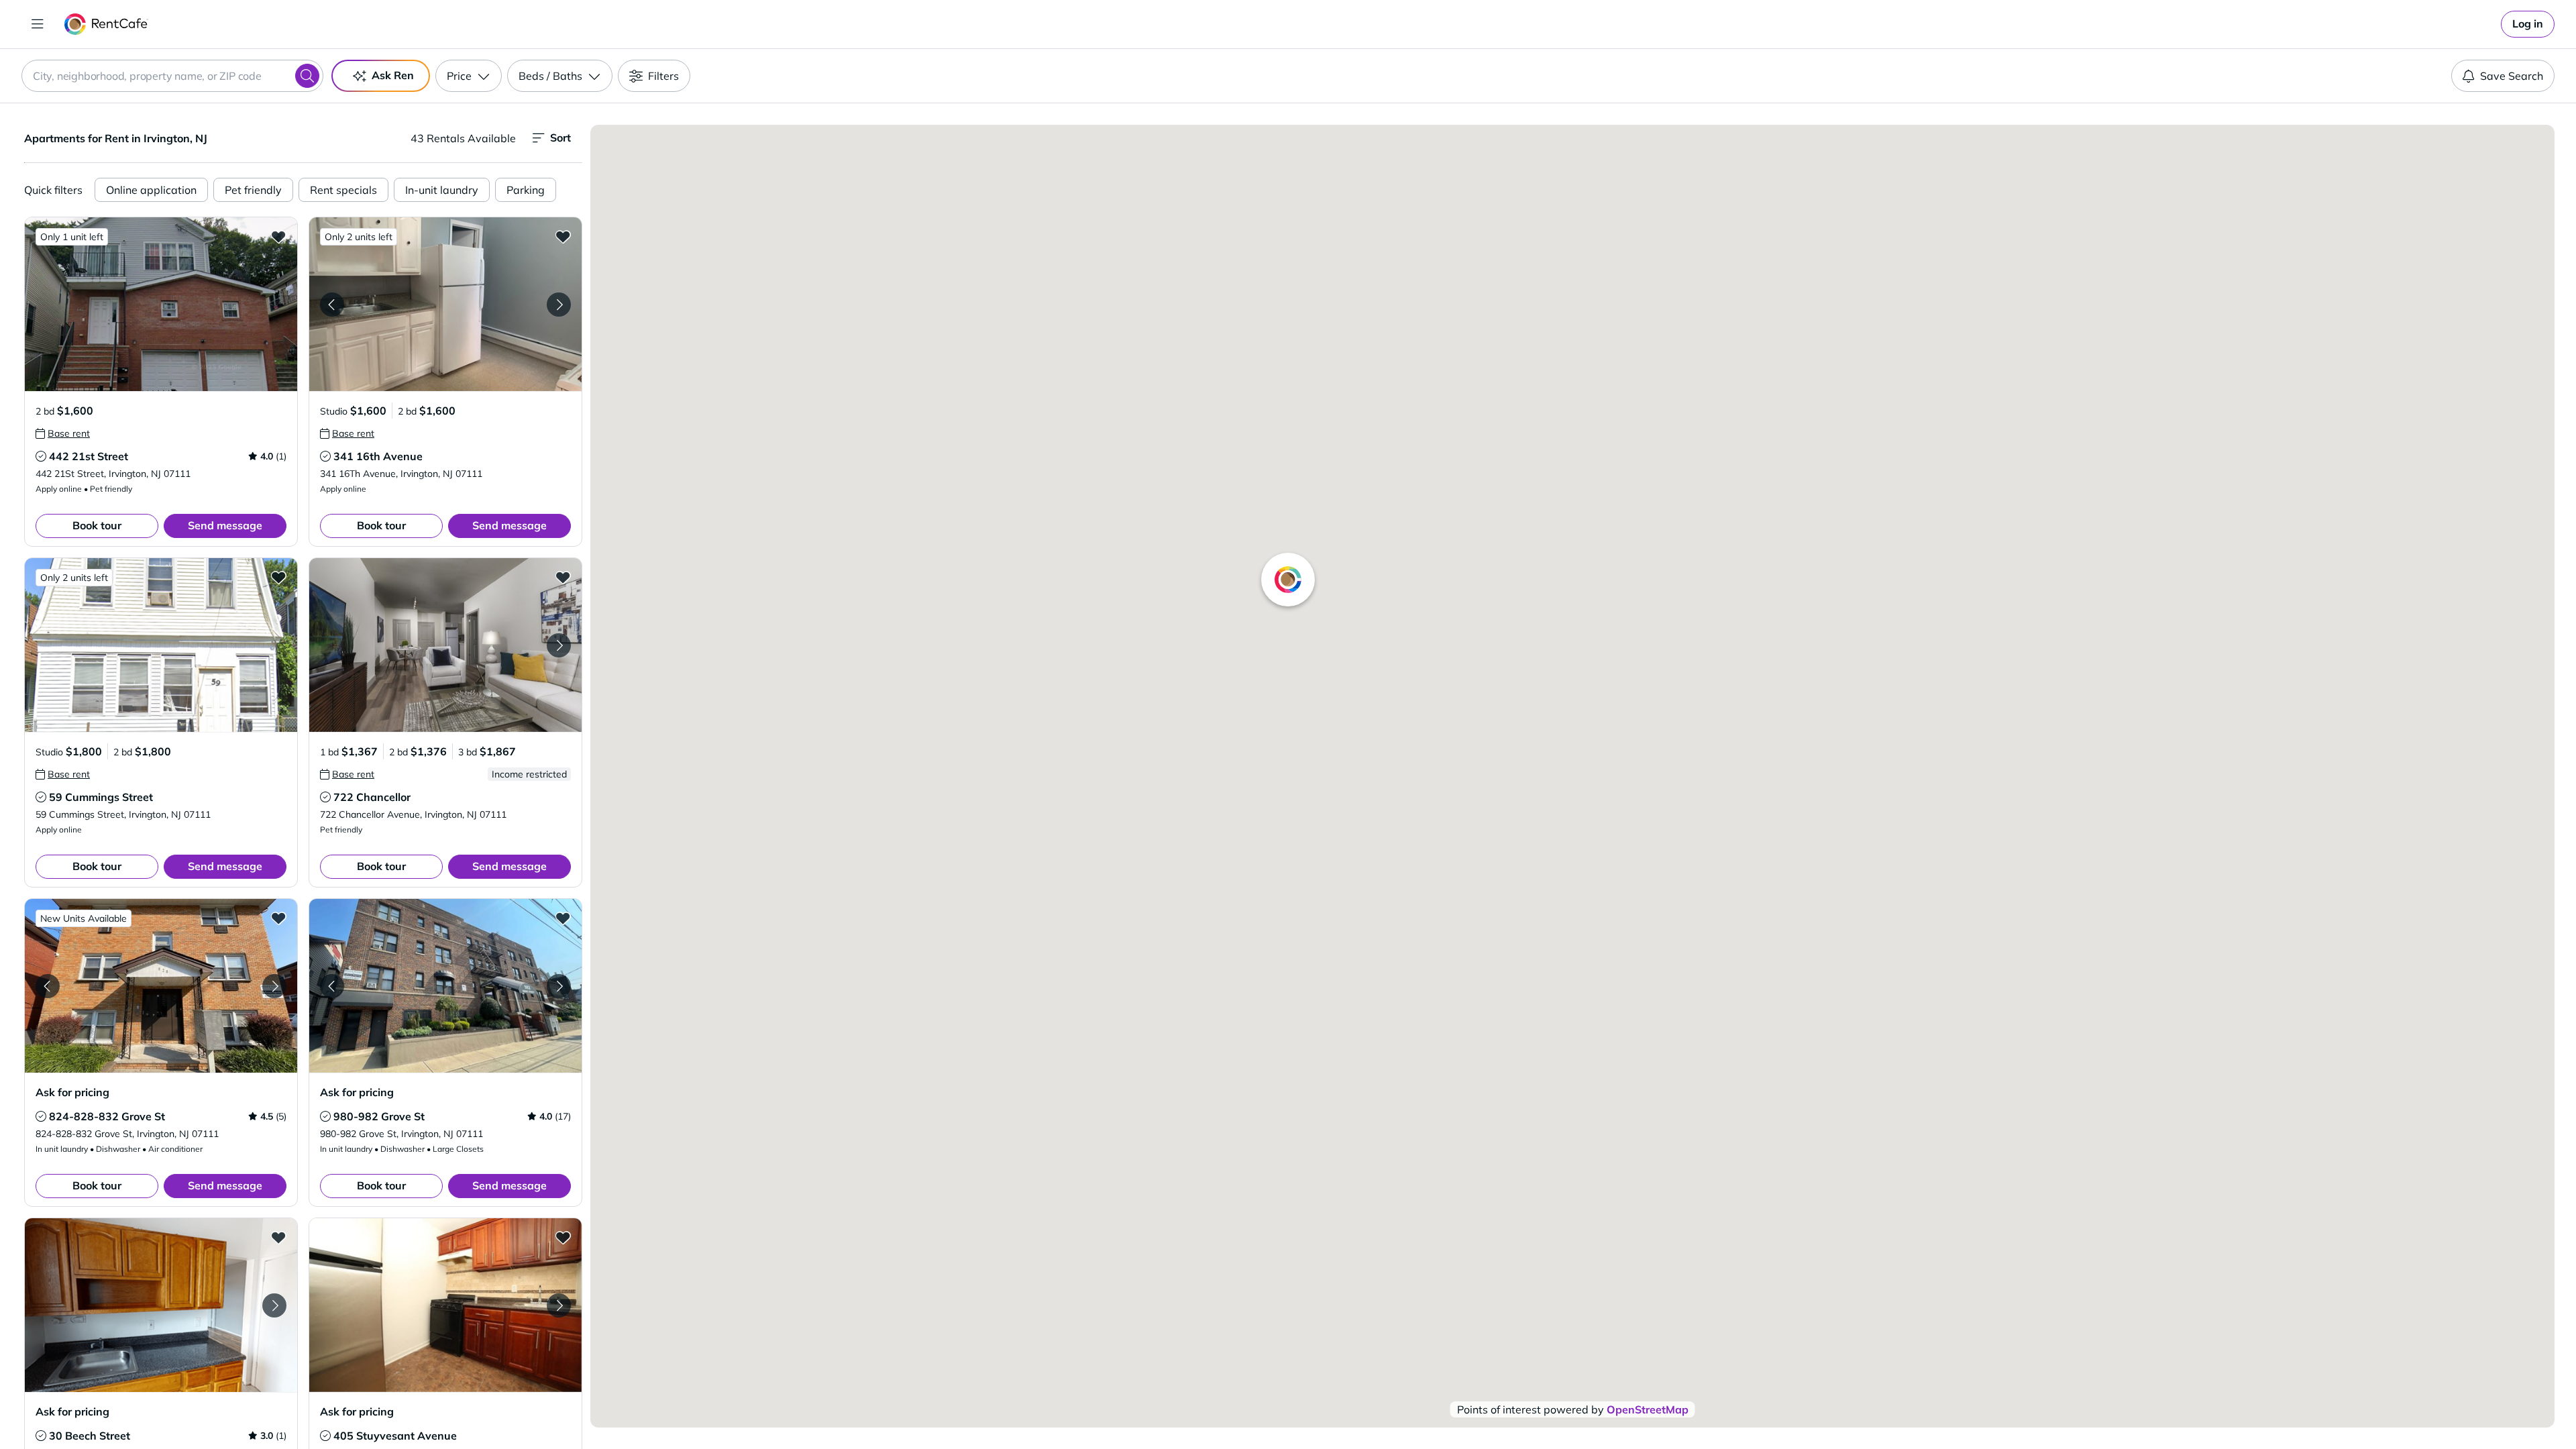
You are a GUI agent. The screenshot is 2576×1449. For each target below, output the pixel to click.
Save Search (2512, 76)
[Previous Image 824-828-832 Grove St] (48, 986)
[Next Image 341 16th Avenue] (559, 305)
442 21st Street (89, 456)
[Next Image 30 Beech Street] (274, 1305)
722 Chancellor (372, 797)
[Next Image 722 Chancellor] (559, 645)
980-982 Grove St (379, 1116)
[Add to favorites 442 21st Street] (278, 236)
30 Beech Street (90, 1436)
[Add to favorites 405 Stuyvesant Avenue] (563, 1237)
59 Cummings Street (101, 797)
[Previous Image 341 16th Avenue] (332, 305)
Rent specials (343, 190)
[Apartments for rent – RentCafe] (106, 24)
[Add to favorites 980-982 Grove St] (563, 918)
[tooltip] (63, 433)
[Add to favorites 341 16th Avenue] (563, 236)
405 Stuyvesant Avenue (395, 1436)
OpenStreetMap (1648, 1409)
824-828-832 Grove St (107, 1116)
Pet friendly (253, 190)
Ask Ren (393, 75)
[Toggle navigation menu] (38, 24)
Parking (526, 190)
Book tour (97, 525)
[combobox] (172, 76)
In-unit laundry (442, 190)
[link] (2528, 24)
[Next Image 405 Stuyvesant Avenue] (559, 1305)
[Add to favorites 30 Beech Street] (278, 1237)
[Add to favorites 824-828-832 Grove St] (278, 918)
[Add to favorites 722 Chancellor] (563, 577)
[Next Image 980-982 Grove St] (559, 986)
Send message (225, 525)
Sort (560, 138)
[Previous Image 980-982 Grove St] (332, 986)
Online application (151, 190)
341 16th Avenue (378, 456)
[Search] (307, 76)
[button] (161, 304)
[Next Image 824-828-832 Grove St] (274, 986)
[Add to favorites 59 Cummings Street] (278, 577)
